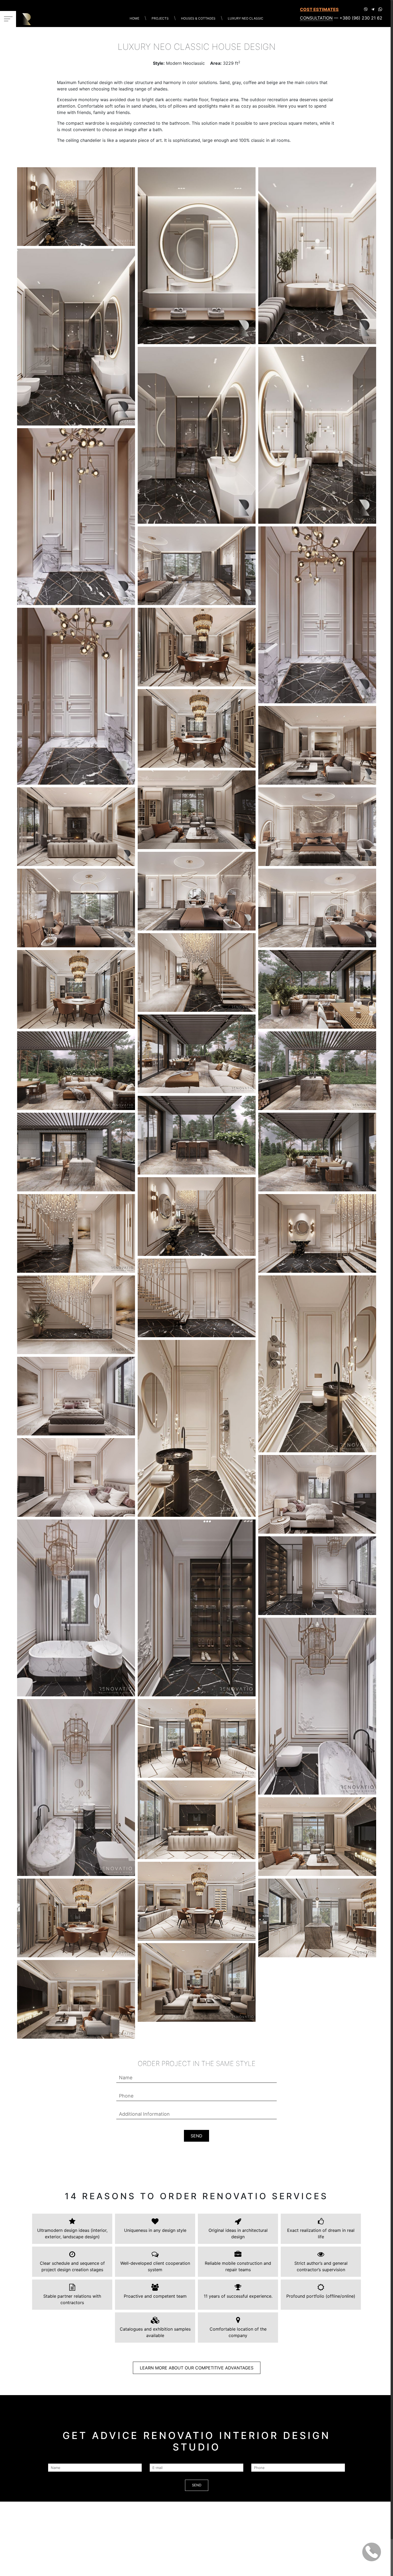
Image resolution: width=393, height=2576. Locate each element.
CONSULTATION (316, 18)
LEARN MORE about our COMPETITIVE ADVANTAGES (197, 2368)
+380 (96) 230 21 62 (361, 18)
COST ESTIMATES (319, 9)
